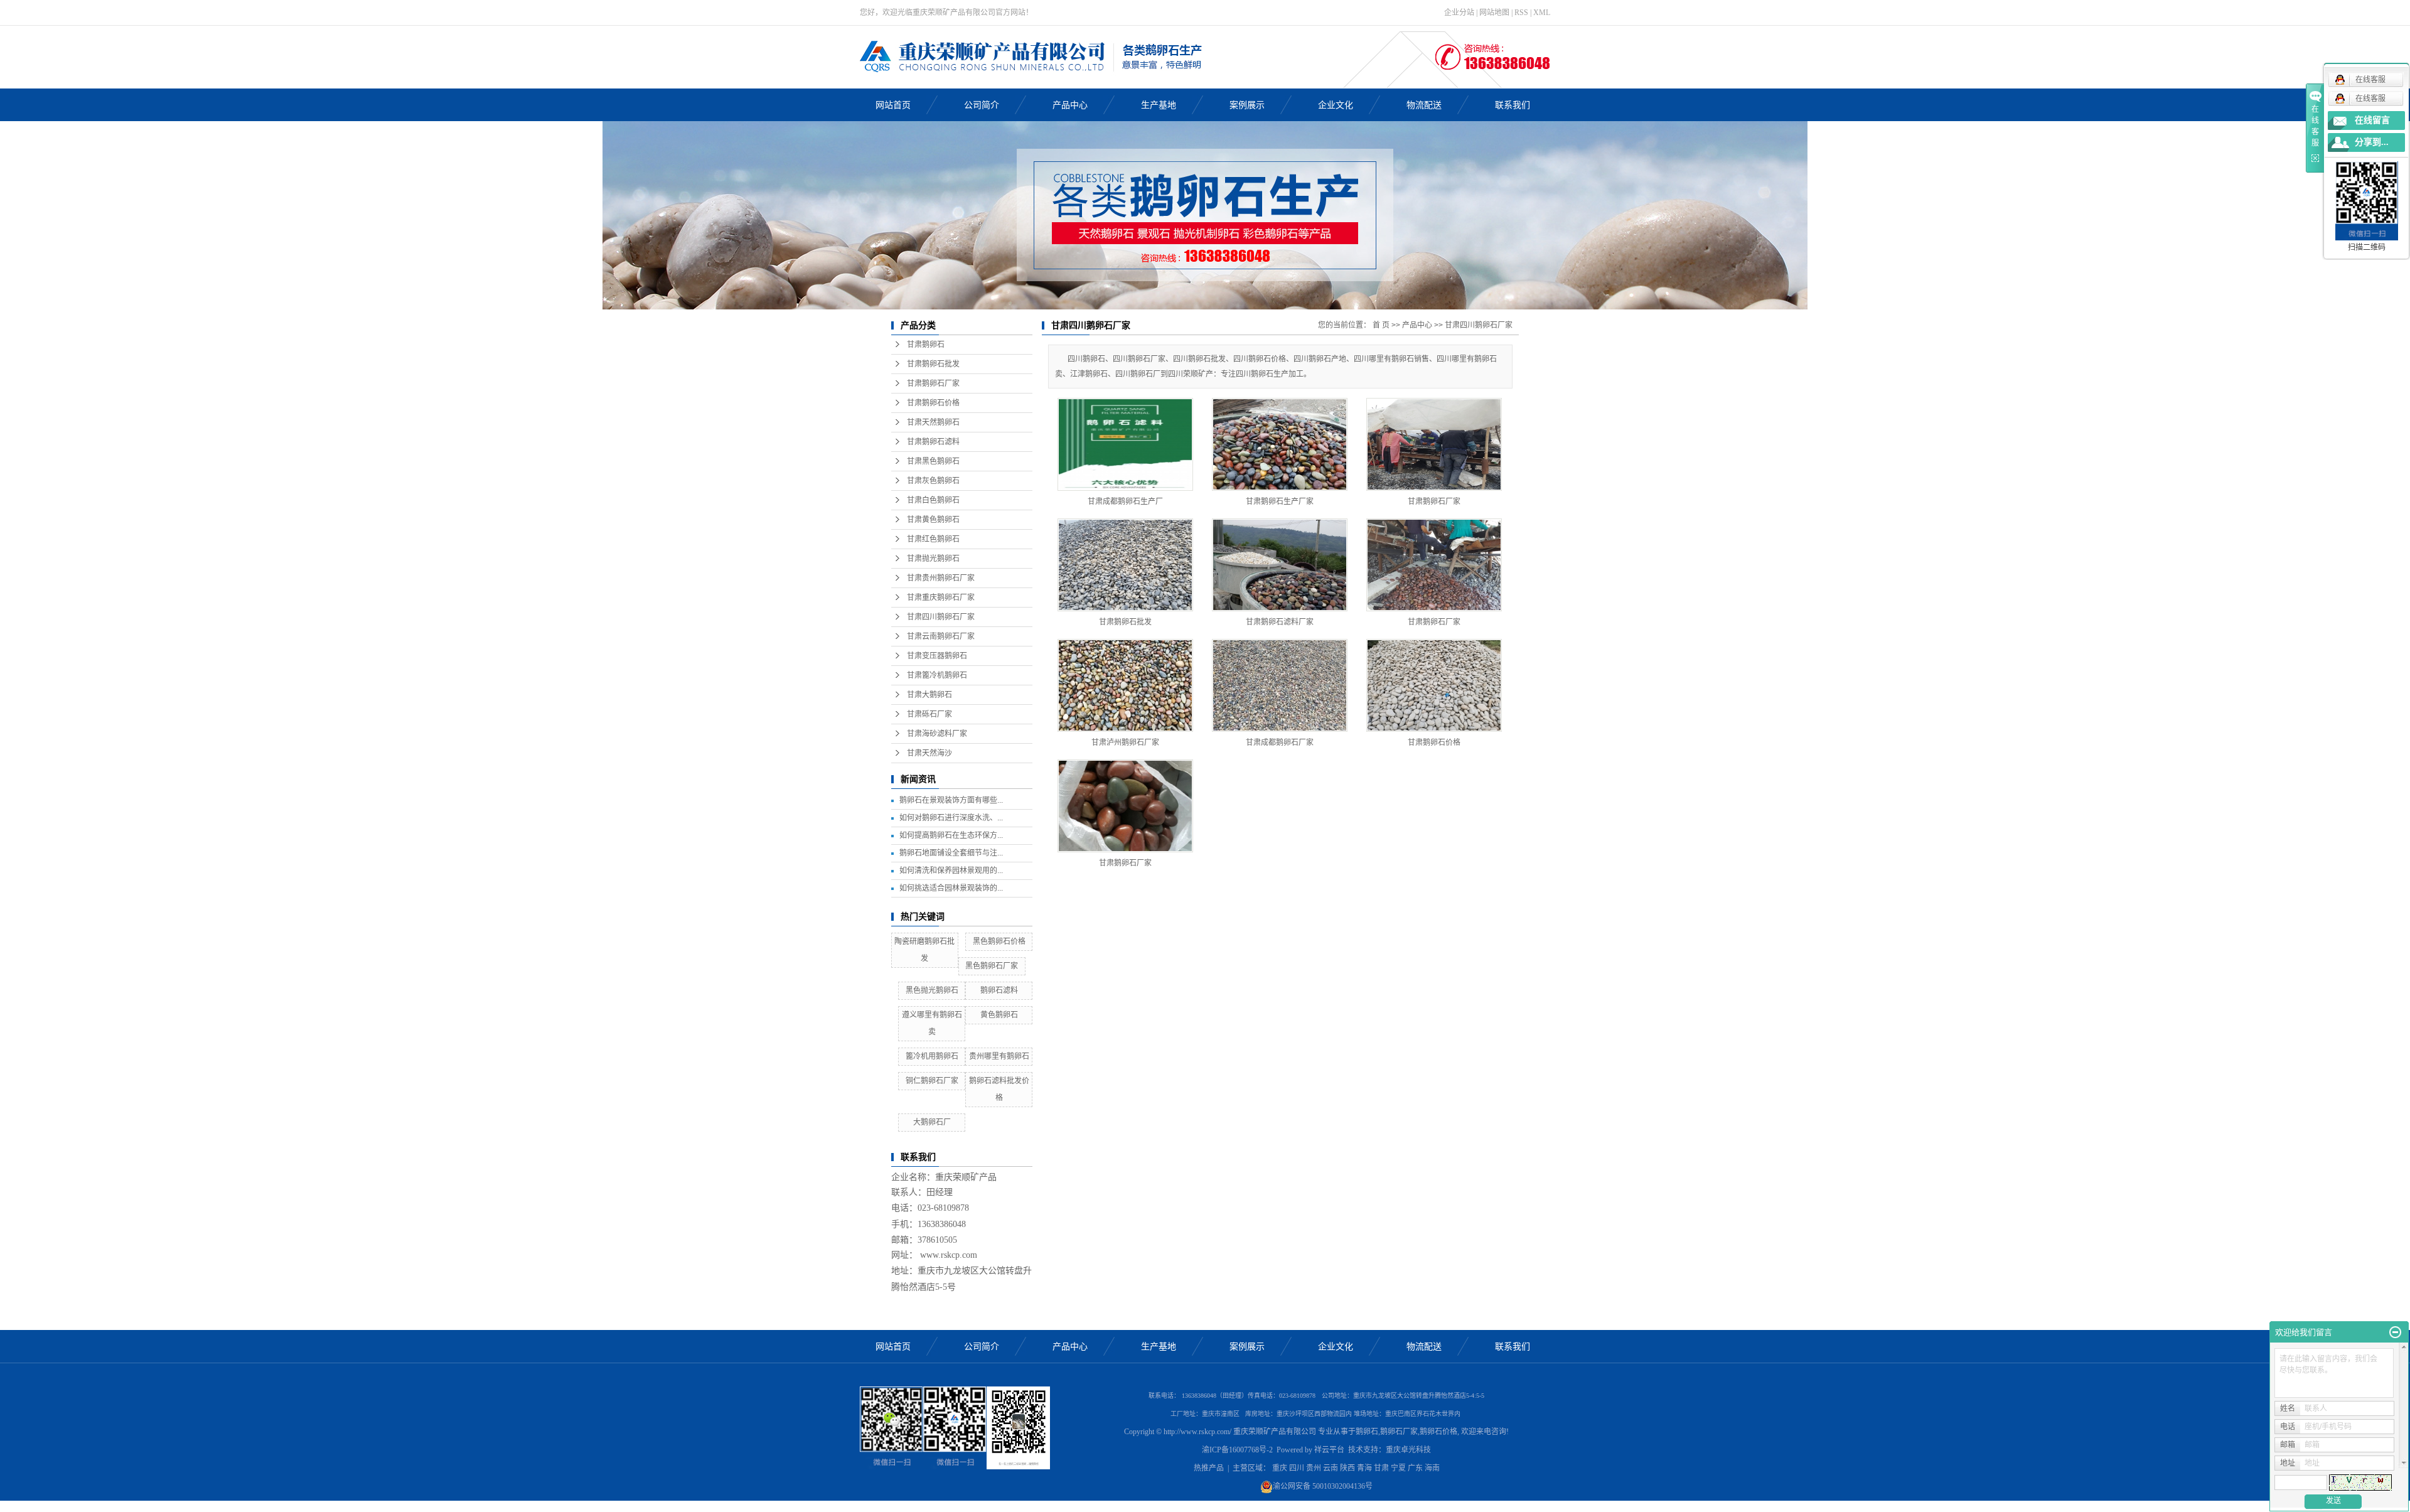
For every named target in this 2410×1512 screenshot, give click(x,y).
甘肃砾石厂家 (929, 714)
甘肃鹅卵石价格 (933, 403)
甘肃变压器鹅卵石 (937, 656)
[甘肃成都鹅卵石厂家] (1280, 685)
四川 (1297, 1468)
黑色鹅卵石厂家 (992, 966)
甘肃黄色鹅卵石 (933, 520)
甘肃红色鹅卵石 (933, 539)
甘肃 (1381, 1468)
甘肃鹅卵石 (926, 345)
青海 (1364, 1468)
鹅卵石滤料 (999, 990)
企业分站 (1459, 13)
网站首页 (893, 105)
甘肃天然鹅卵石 (933, 422)
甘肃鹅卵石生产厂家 (1280, 501)
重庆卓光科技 (1408, 1450)
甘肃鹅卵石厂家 (933, 383)
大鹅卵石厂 (932, 1122)
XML (1542, 13)
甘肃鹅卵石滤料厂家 (1280, 622)
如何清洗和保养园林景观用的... (951, 871)
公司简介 (982, 105)
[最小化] (2395, 1332)
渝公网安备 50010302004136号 (1323, 1486)
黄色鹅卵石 (999, 1015)
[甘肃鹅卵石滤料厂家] (1280, 565)
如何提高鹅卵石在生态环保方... (951, 835)
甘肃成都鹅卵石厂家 (1280, 743)
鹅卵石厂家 (1399, 1432)
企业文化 (1336, 105)
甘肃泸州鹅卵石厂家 (1125, 743)
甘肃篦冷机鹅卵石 (937, 675)
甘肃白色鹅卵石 (933, 500)
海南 (1432, 1468)
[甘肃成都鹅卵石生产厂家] (1125, 444)
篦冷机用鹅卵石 (932, 1056)
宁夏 (1398, 1468)
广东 (1415, 1468)
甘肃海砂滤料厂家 (937, 734)
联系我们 (1513, 105)
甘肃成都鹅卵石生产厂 (1125, 501)
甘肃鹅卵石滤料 (933, 442)
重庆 (1280, 1468)
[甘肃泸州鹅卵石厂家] (1125, 685)
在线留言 (2372, 120)
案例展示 (1247, 105)
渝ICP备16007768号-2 (1237, 1450)
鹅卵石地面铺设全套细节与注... (951, 853)
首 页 (1381, 325)
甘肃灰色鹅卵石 (933, 481)
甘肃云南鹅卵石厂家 (941, 636)
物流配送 (1424, 105)
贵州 (1314, 1468)
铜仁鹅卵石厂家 (932, 1081)
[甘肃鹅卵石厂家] (1434, 444)
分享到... (2372, 142)
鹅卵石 (1367, 1432)
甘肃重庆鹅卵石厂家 (941, 598)
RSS (1521, 13)
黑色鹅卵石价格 (999, 941)
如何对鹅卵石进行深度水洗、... (951, 818)
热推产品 (1209, 1468)
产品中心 (1070, 105)
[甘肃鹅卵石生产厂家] (1280, 444)
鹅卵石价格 (1438, 1432)
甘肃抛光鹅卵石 (933, 559)
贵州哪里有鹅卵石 (999, 1056)
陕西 (1347, 1468)
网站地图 (1494, 13)
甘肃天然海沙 (929, 753)
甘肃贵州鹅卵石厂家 (941, 578)
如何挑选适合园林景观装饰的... (951, 888)
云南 (1331, 1468)
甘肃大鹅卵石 (929, 695)
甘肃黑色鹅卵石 (933, 461)
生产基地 (1159, 105)
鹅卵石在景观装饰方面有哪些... (951, 800)
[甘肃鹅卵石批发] (1125, 565)
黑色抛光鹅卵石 (932, 990)
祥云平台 (1329, 1450)
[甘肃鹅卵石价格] (1434, 685)
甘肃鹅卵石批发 (933, 364)
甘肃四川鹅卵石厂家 (941, 617)
